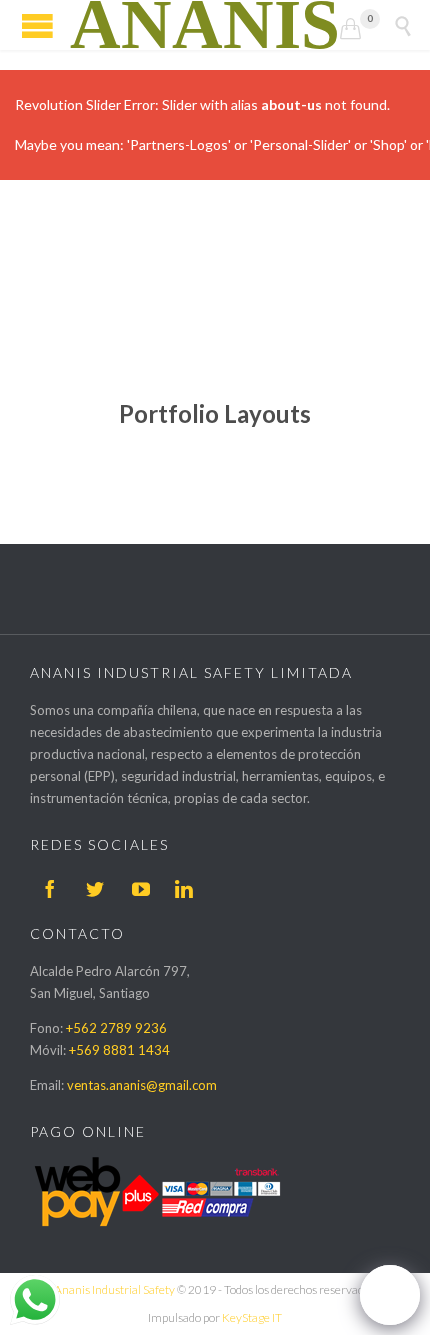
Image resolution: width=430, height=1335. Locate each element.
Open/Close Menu (37, 25)
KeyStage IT (252, 1317)
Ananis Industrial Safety (114, 1289)
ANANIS (205, 25)
